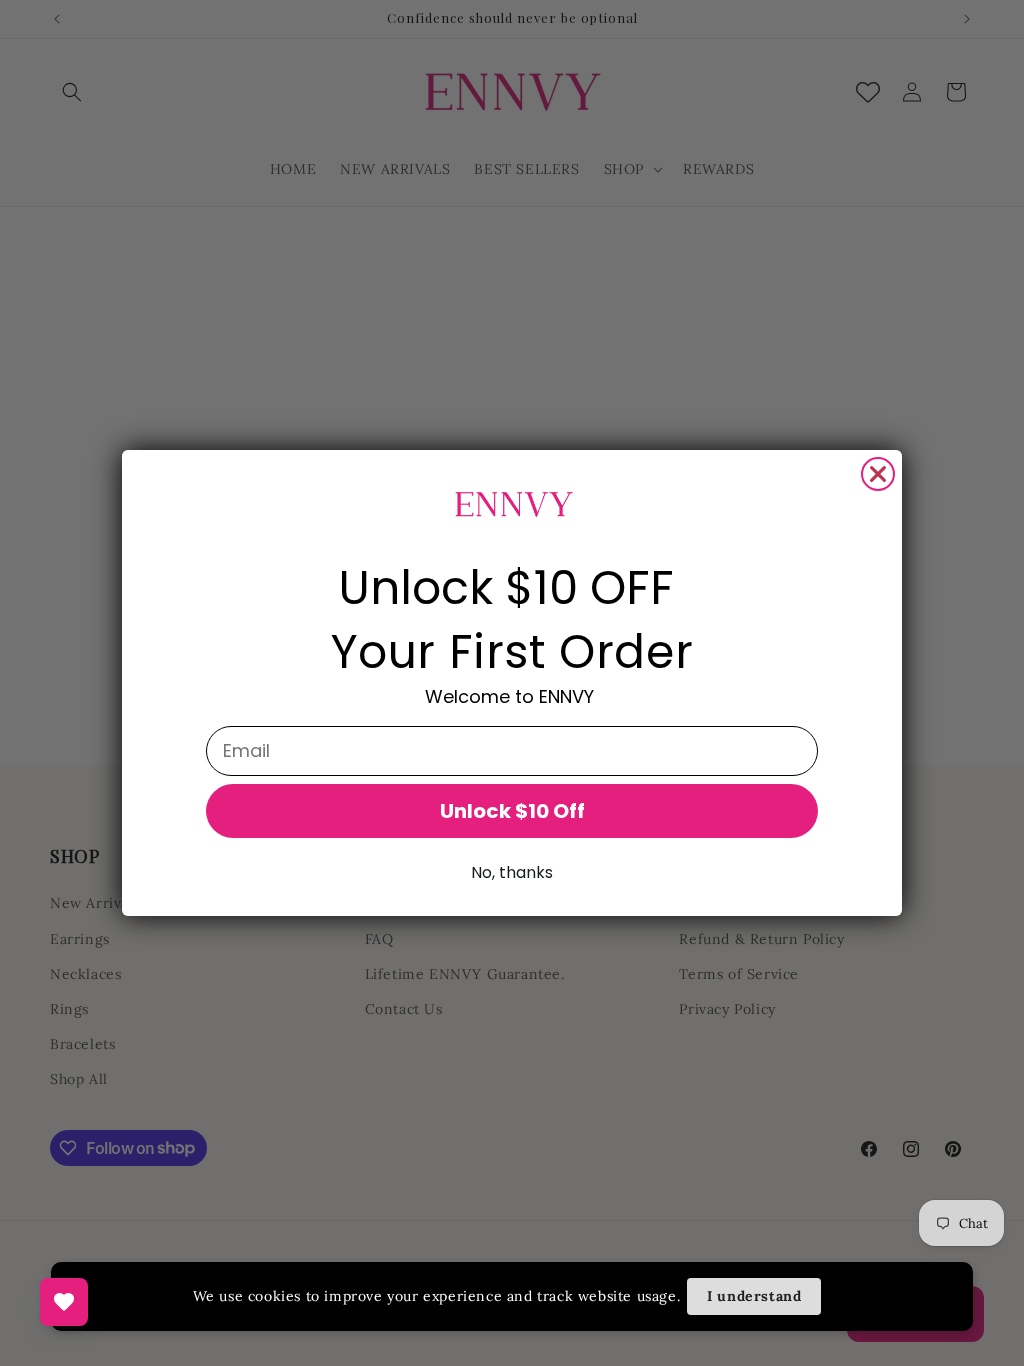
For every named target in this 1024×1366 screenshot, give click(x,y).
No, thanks (512, 872)
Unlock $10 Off (512, 811)
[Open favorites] (64, 1302)
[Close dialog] (878, 474)
